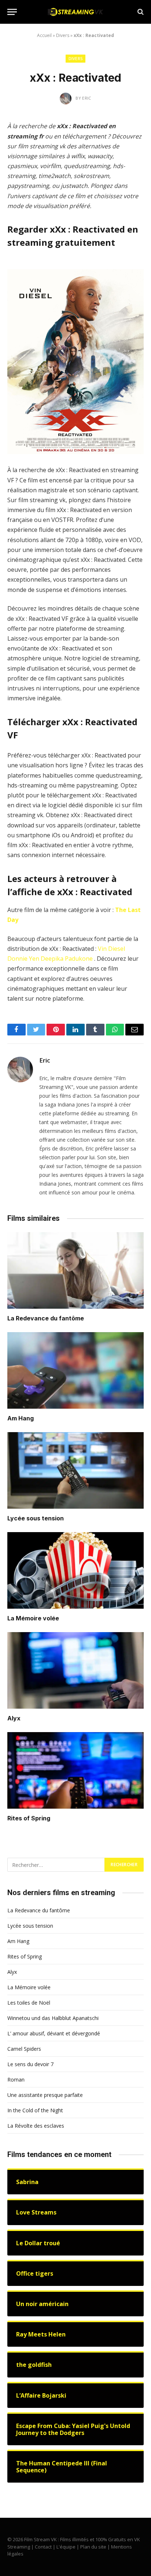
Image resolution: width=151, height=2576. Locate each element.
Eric (45, 1060)
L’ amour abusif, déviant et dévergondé (54, 2033)
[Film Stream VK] (75, 12)
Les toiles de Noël (29, 2003)
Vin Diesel (111, 949)
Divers (63, 35)
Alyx (14, 1718)
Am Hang (21, 1418)
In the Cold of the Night (35, 2110)
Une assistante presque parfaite (45, 2095)
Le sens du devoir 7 (30, 2064)
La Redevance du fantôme (46, 1318)
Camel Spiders (24, 2049)
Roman (16, 2080)
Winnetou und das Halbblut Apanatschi (53, 2018)
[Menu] (12, 12)
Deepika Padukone (67, 959)
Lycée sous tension (36, 1518)
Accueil (44, 35)
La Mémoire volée (33, 1618)
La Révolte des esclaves (36, 2126)
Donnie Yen (23, 959)
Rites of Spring (29, 1818)
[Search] (140, 12)
